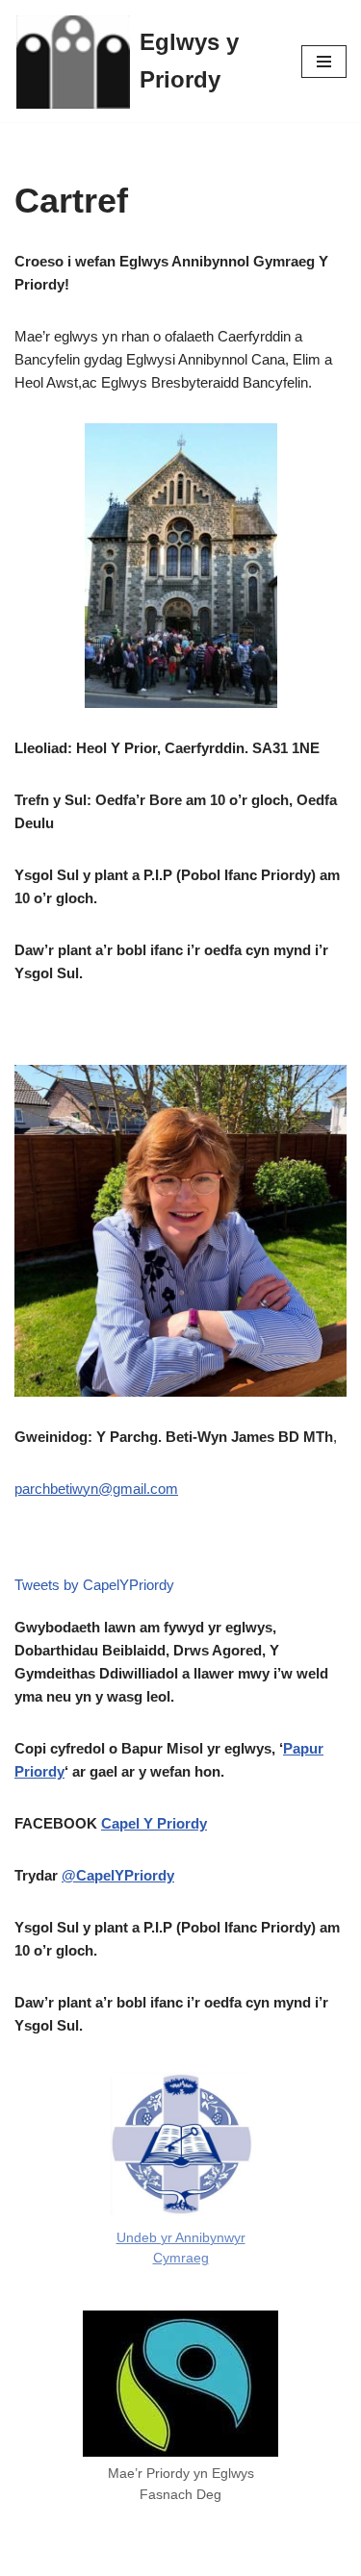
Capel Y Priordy (154, 1823)
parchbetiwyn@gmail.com (96, 1489)
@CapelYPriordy (118, 1875)
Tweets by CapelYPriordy (94, 1585)
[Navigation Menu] (324, 62)
